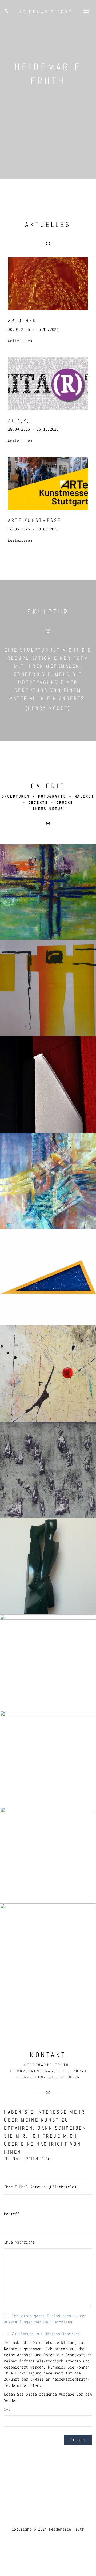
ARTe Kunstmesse (35, 520)
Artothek (22, 320)
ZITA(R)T (21, 420)
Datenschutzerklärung (55, 2343)
